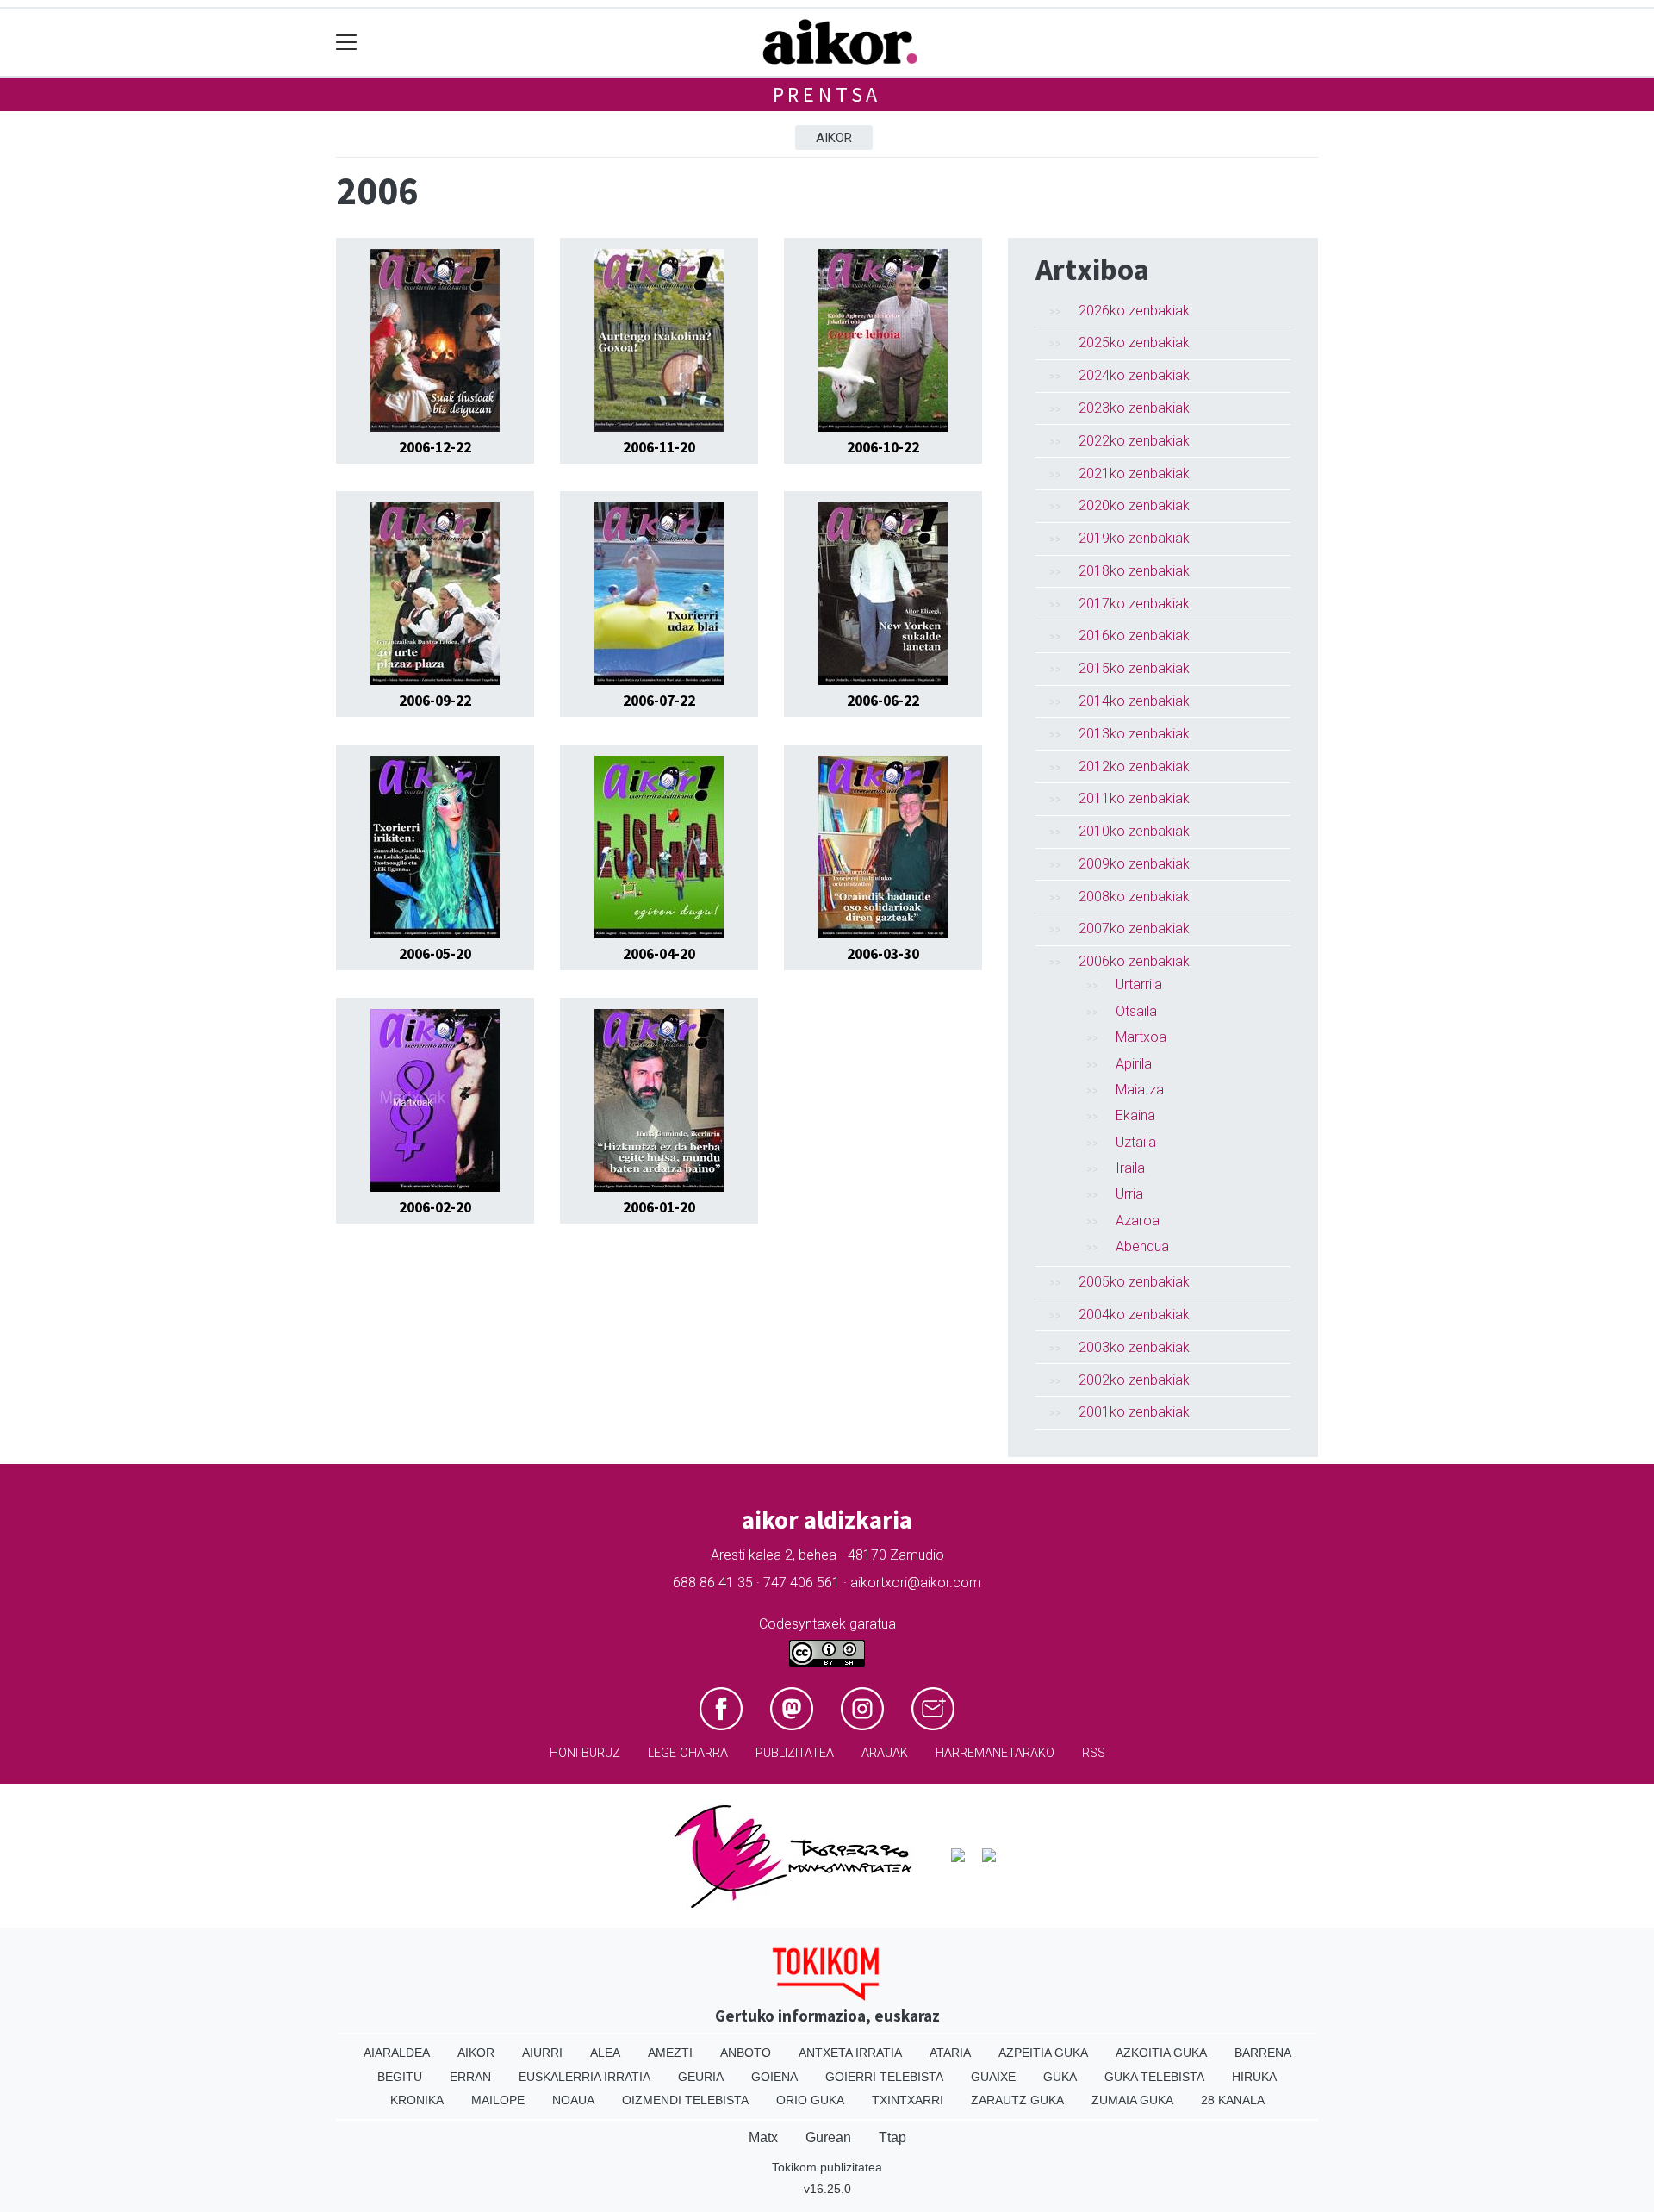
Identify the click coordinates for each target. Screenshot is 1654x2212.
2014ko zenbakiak (1134, 701)
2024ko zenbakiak (1134, 375)
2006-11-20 (659, 447)
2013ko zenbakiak (1134, 734)
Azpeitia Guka (1043, 2053)
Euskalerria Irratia (584, 2077)
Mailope (498, 2100)
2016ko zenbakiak (1134, 636)
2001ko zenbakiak (1134, 1412)
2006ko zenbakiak (1134, 961)
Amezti (670, 2053)
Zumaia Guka (1132, 2100)
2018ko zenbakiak (1134, 571)
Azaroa (1138, 1221)
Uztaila (1136, 1142)
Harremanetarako (995, 1753)
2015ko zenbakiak (1134, 668)
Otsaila (1136, 1011)
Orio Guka (810, 2100)
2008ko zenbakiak (1134, 897)
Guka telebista (1154, 2077)
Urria (1129, 1194)
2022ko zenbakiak (1134, 441)
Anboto (746, 2053)
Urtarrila (1139, 984)
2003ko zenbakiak (1134, 1347)
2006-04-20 (659, 954)
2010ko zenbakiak (1134, 831)
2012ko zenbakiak (1134, 766)
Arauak (885, 1753)
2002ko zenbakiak (1134, 1380)
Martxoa (1141, 1037)
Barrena (1263, 2053)
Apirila (1134, 1064)
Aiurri (542, 2053)
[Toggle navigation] (347, 43)
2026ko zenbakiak (1134, 311)
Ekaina (1135, 1115)
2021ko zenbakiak (1134, 474)
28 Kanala (1233, 2100)
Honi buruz (585, 1753)
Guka (1060, 2077)
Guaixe (993, 2077)
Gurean (828, 2137)
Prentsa (827, 94)
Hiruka (1254, 2077)
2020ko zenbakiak (1134, 505)
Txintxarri (908, 2100)
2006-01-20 (659, 1207)
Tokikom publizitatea (827, 2167)
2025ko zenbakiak (1134, 343)
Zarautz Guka (1017, 2100)
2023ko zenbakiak (1134, 408)
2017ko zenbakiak (1134, 604)
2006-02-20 (435, 1207)
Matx (763, 2137)
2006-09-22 (435, 701)
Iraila (1130, 1168)
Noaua (573, 2100)
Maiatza (1140, 1090)
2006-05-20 (435, 954)
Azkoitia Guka (1161, 2053)
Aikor (834, 138)
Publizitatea (795, 1753)
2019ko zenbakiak (1134, 538)
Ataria (950, 2053)
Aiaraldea (397, 2053)
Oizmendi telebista (685, 2100)
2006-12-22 (435, 447)
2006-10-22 (883, 447)
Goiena (774, 2077)
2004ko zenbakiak (1134, 1315)
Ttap (892, 2137)
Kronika (417, 2100)
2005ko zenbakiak (1134, 1282)
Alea (605, 2053)
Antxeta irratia (850, 2053)
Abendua (1142, 1246)
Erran (470, 2077)
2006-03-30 (883, 954)
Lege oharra (688, 1753)
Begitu (400, 2077)
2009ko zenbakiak (1134, 864)
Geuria (701, 2077)
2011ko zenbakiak (1134, 798)
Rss (1094, 1753)
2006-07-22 (659, 701)
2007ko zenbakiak (1134, 928)
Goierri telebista (884, 2077)
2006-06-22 (883, 701)
